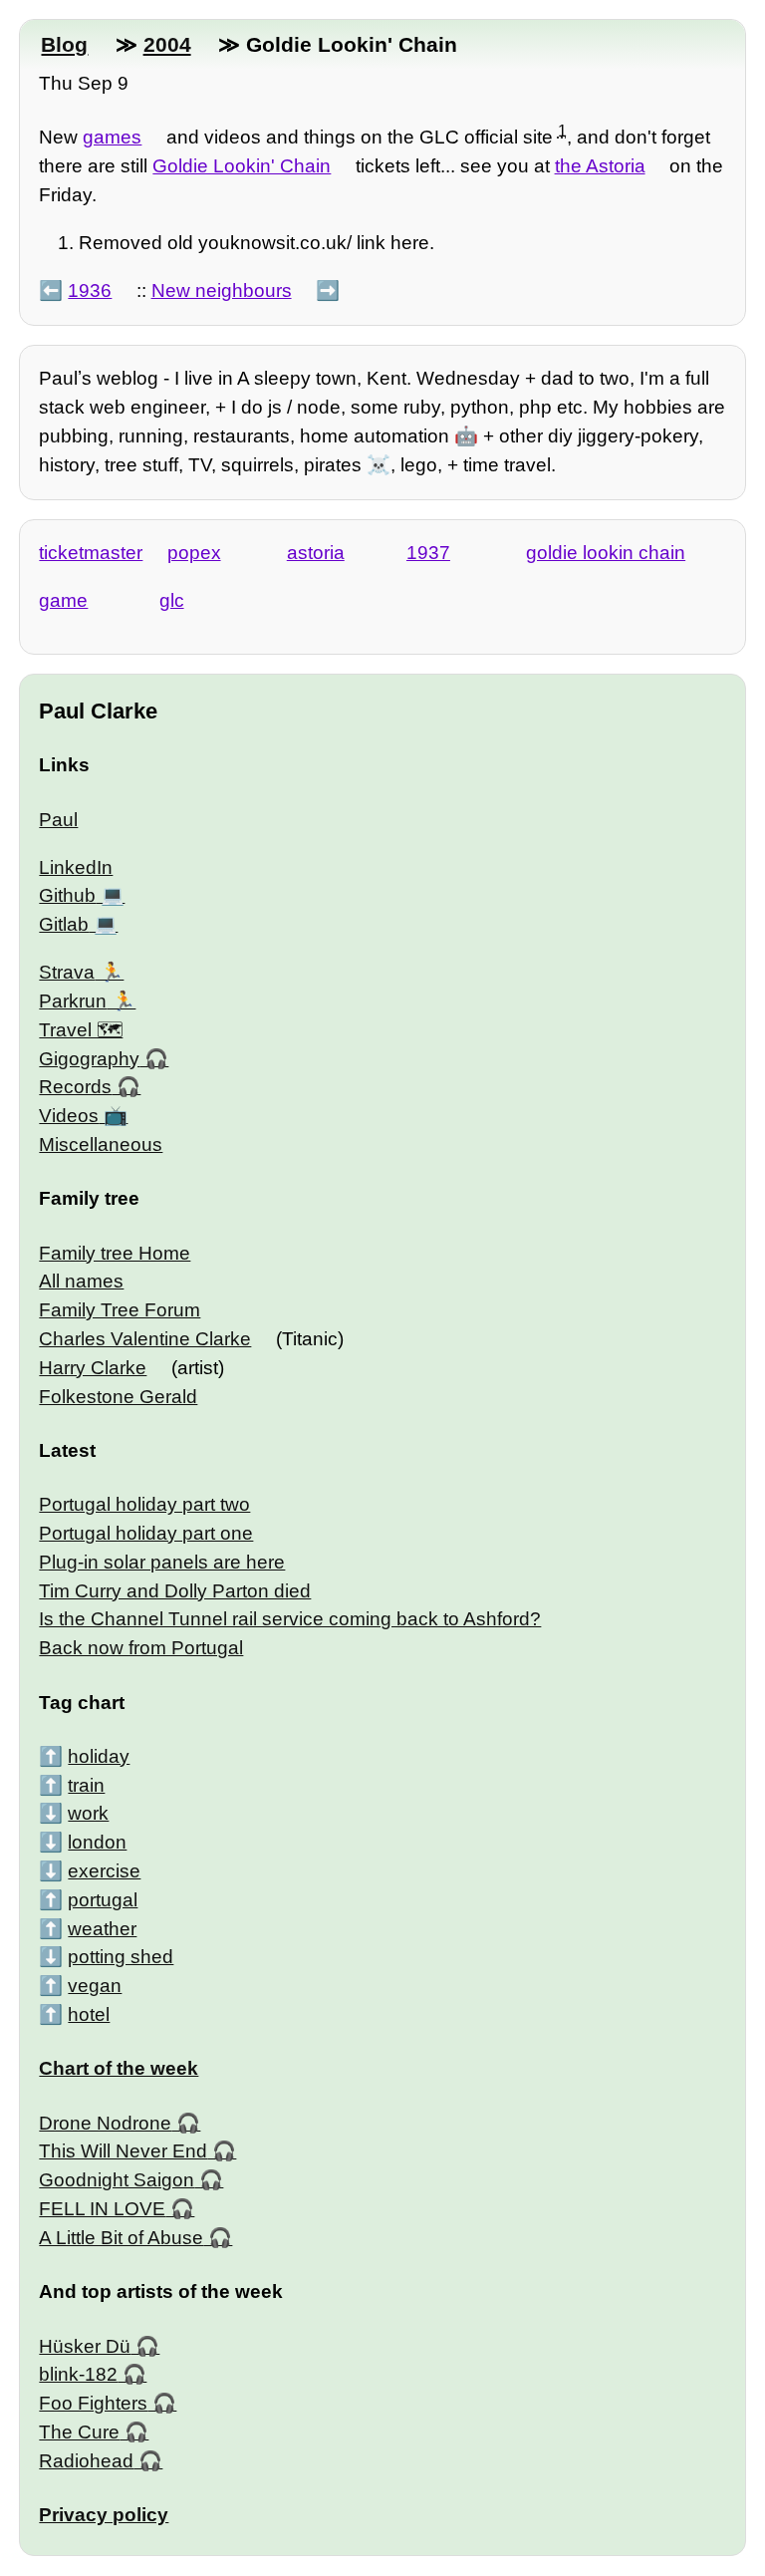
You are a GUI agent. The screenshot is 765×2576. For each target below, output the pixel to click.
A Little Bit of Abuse (121, 2238)
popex (194, 553)
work (88, 1813)
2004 (167, 44)
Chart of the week (119, 2068)
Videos (69, 1116)
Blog (64, 44)
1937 (428, 553)
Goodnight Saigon (117, 2180)
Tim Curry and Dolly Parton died (175, 1591)
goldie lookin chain (606, 553)
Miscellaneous (101, 1145)
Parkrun (73, 1001)
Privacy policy (104, 2515)
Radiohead (86, 2461)
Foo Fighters (93, 2403)
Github (67, 895)
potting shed (121, 1957)
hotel (89, 2014)
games (112, 137)
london (97, 1842)
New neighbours (222, 290)
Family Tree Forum (120, 1310)
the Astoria (600, 166)
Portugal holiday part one (146, 1533)
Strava (67, 972)
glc (172, 600)
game (63, 600)
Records (75, 1087)
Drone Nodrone (105, 2123)
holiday (99, 1756)
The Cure (79, 2432)
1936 (90, 290)
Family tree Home (115, 1253)
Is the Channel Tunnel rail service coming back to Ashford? (290, 1619)
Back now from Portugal (141, 1648)
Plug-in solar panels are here (162, 1562)
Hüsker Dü (85, 2346)
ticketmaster (91, 553)
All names (81, 1281)
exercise (104, 1871)
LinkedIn (76, 867)
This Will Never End (123, 2151)
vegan (95, 1986)
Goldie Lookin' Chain (242, 166)
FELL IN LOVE (102, 2209)
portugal (103, 1900)
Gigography (89, 1059)
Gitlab (64, 924)
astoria (316, 553)
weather (102, 1929)
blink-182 (78, 2374)
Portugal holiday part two (144, 1504)
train (86, 1785)
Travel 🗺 (81, 1030)
